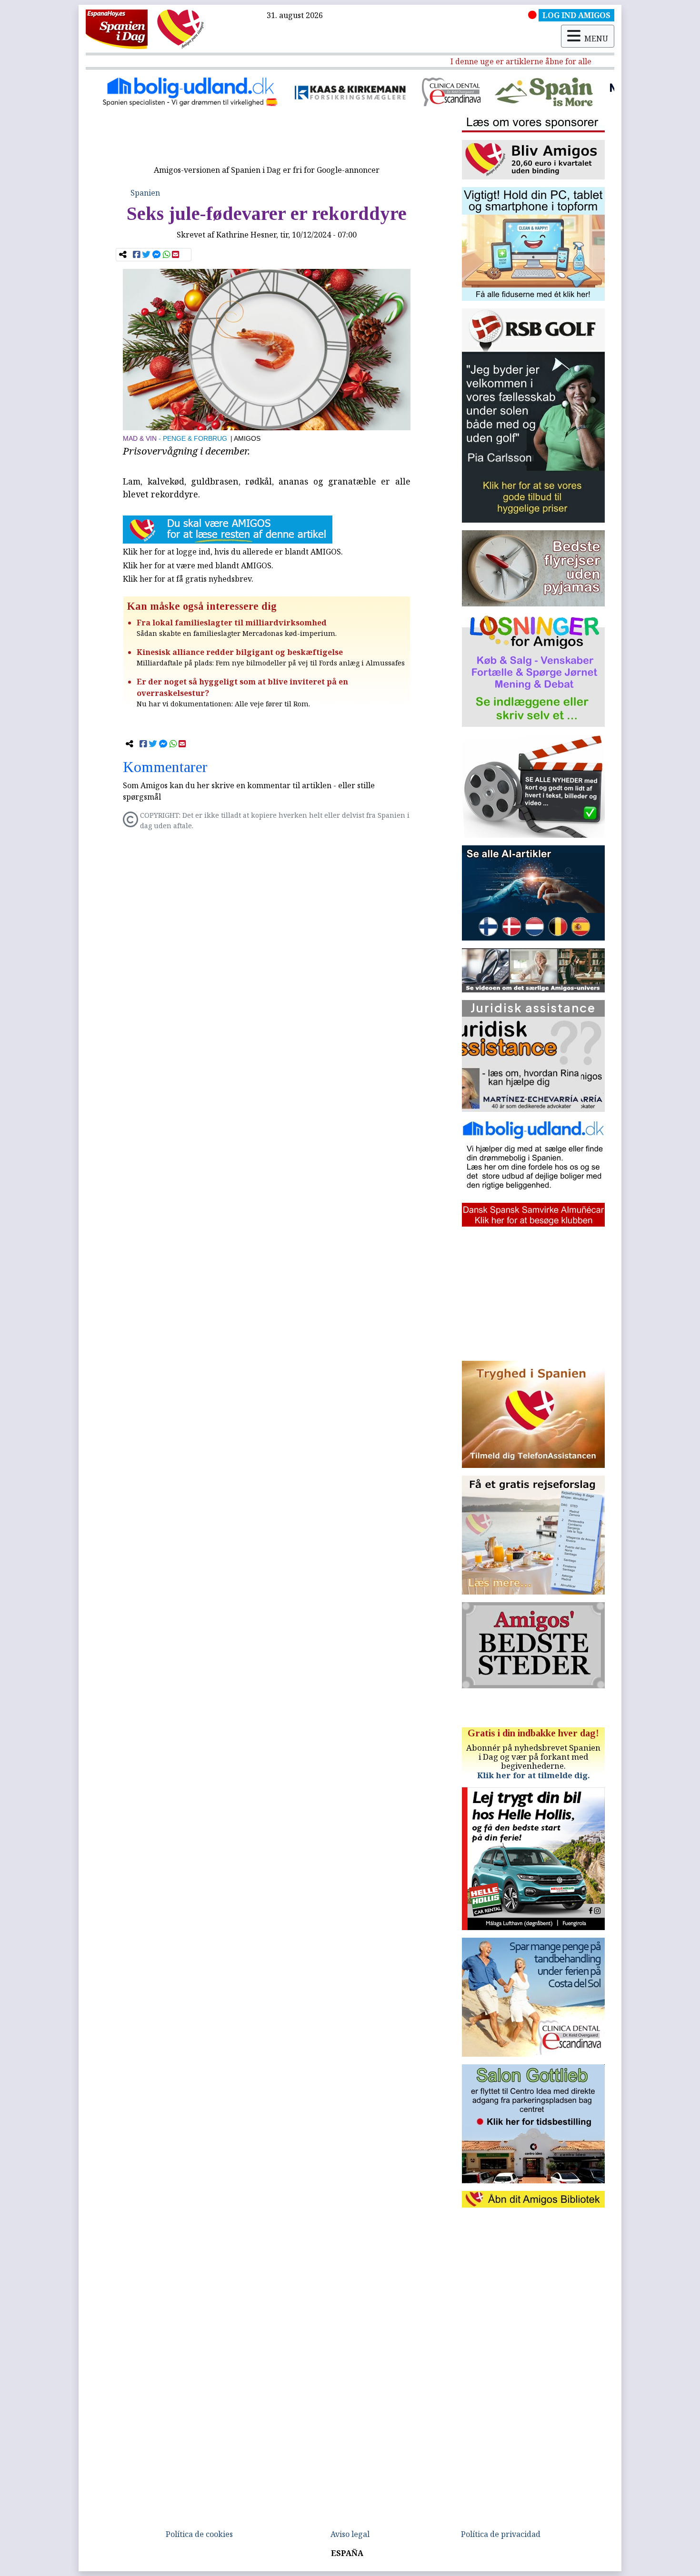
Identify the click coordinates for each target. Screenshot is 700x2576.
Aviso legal (350, 2534)
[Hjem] (117, 29)
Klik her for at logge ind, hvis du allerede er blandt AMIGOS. (233, 552)
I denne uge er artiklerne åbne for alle (482, 61)
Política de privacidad (501, 2534)
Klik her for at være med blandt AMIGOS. (198, 565)
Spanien (145, 193)
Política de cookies (199, 2534)
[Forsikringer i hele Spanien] (249, 92)
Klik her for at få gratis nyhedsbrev (187, 579)
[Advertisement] (267, 139)
